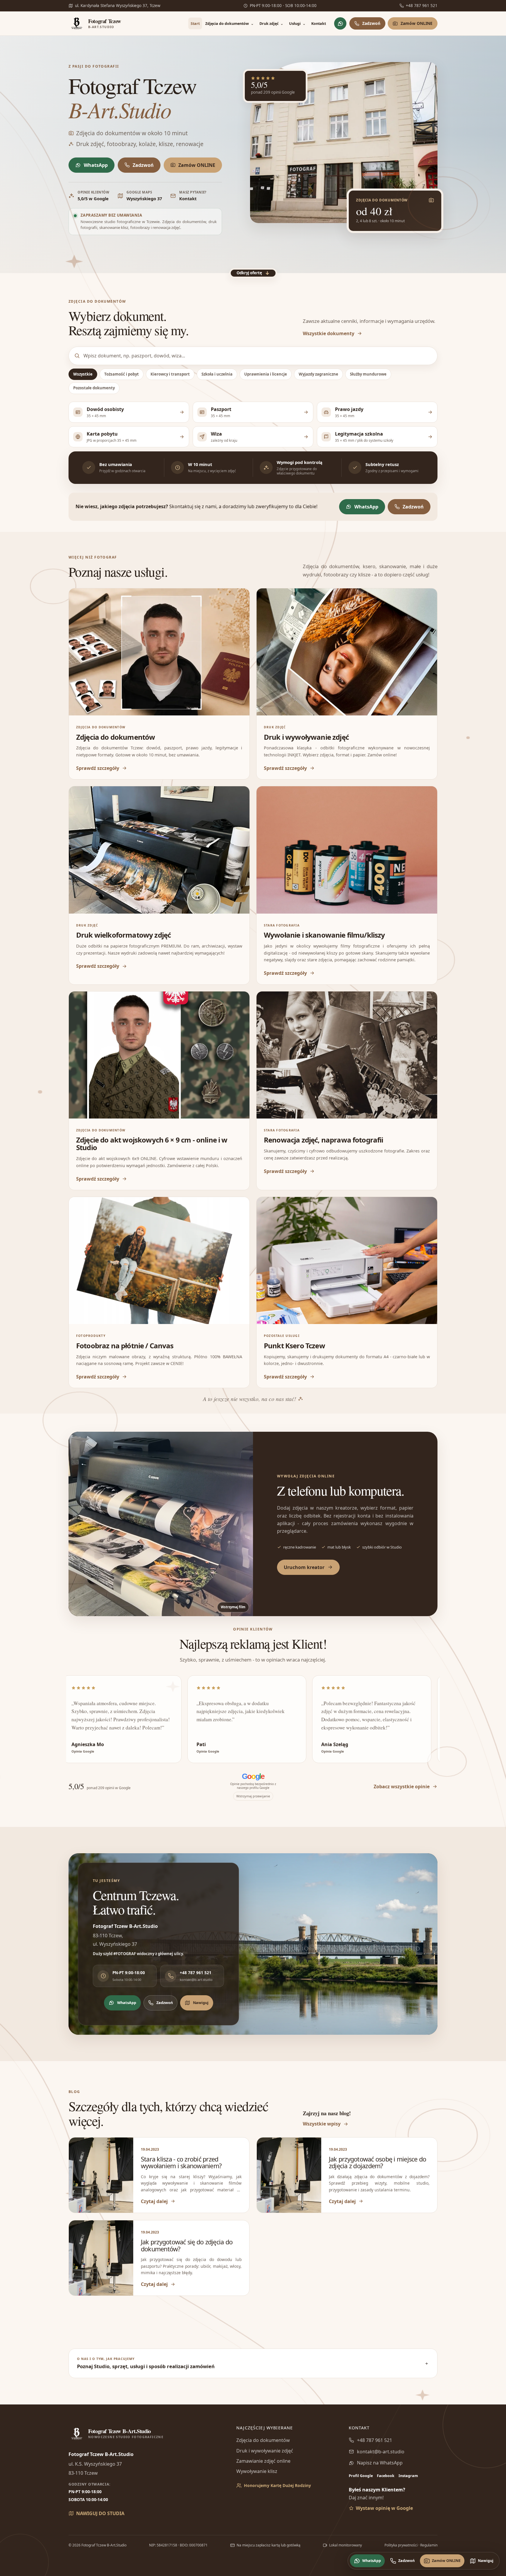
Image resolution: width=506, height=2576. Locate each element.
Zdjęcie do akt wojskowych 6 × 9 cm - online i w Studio (152, 1144)
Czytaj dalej (154, 2201)
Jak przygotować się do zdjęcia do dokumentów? (187, 2245)
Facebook (386, 2476)
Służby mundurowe (368, 374)
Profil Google (361, 2476)
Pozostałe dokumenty (94, 388)
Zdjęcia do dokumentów (230, 23)
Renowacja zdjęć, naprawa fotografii (324, 1140)
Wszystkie (83, 374)
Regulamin (429, 2545)
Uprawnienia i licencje (266, 374)
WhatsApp (96, 165)
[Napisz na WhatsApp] (340, 23)
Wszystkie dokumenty (329, 333)
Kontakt (319, 23)
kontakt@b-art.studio (381, 2452)
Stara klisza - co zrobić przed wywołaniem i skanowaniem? (181, 2162)
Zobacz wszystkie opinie (402, 1787)
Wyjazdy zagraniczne (318, 374)
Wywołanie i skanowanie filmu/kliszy (324, 935)
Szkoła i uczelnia (217, 374)
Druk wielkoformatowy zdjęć (123, 935)
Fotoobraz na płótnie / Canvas (125, 1346)
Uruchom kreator (304, 1567)
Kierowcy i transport (170, 374)
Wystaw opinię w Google (384, 2508)
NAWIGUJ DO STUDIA (100, 2513)
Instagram (408, 2476)
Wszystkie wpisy (322, 2124)
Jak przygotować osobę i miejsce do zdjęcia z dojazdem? (377, 2162)
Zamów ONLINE (417, 23)
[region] (253, 1719)
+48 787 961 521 (375, 2440)
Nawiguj (201, 2003)
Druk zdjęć (271, 23)
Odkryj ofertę (253, 273)
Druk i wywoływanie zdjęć (306, 737)
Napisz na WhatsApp (380, 2463)
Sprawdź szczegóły (98, 768)
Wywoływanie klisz (257, 2471)
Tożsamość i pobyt (122, 374)
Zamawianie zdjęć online (263, 2461)
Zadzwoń (371, 23)
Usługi (297, 23)
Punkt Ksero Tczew (294, 1346)
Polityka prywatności (401, 2545)
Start (195, 23)
